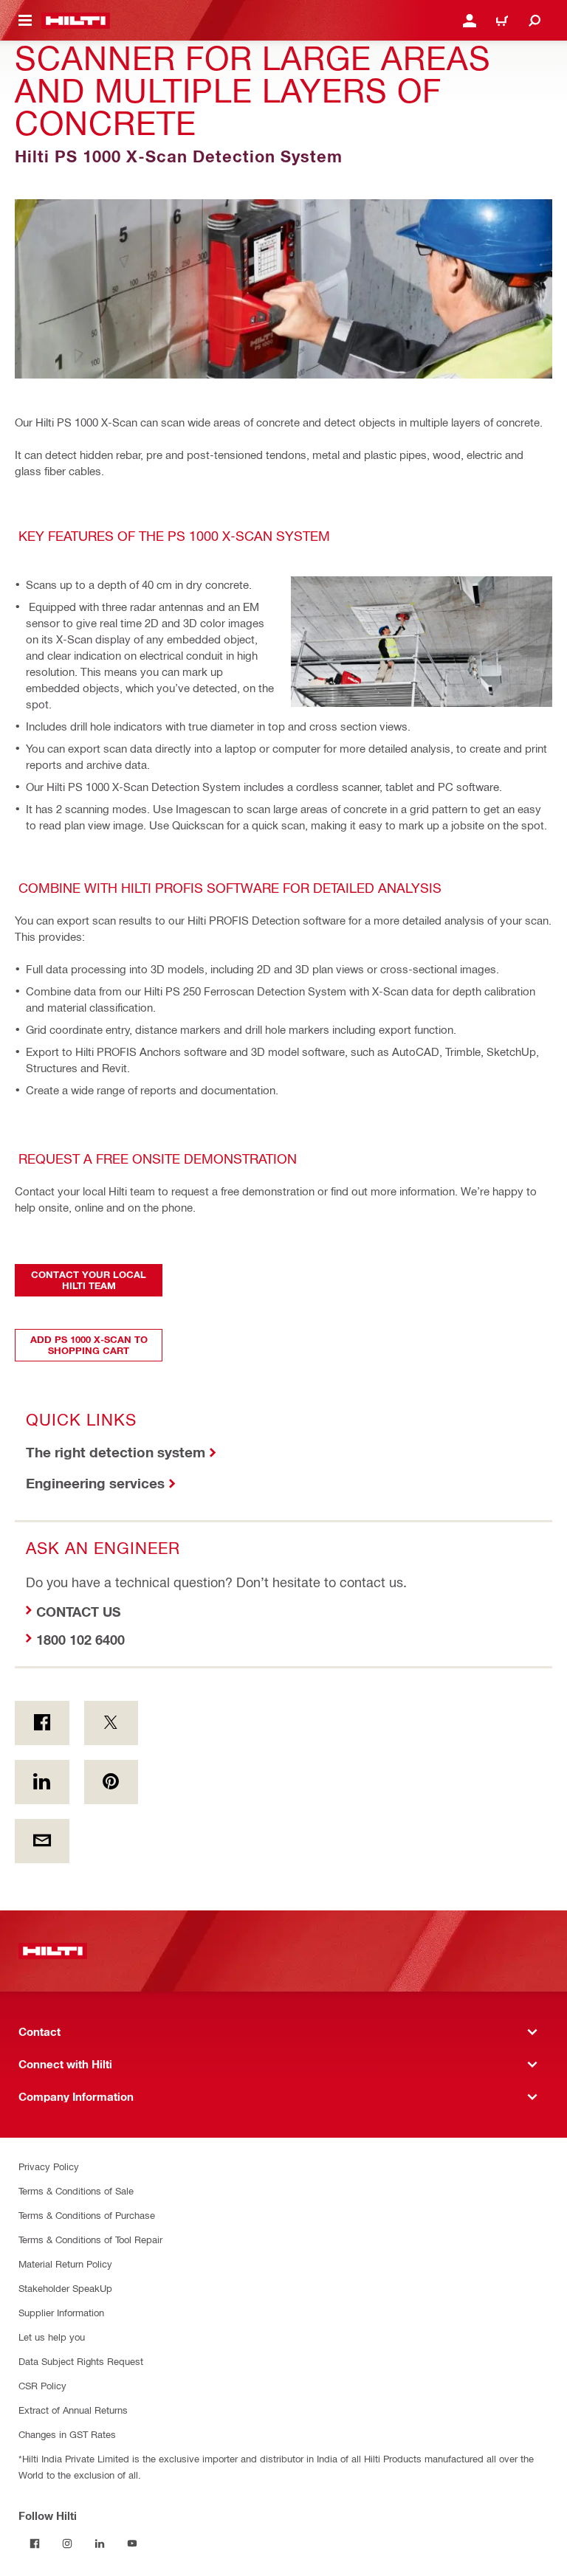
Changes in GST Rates (67, 2434)
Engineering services (95, 1483)
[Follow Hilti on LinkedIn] (100, 2544)
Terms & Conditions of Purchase (87, 2215)
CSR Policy (42, 2385)
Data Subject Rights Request (81, 2361)
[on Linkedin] (42, 1782)
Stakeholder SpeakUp (65, 2288)
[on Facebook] (42, 1723)
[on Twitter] (111, 1723)
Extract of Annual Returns (73, 2410)
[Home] (76, 21)
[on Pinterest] (111, 1782)
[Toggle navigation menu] (25, 21)
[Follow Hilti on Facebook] (35, 2544)
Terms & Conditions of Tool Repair (90, 2239)
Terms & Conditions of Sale (76, 2190)
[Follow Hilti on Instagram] (67, 2544)
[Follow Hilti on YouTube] (132, 2544)
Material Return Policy (65, 2264)
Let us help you (52, 2337)
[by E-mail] (42, 1841)
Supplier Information (61, 2312)
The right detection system (116, 1452)
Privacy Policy (49, 2166)
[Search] (535, 21)
